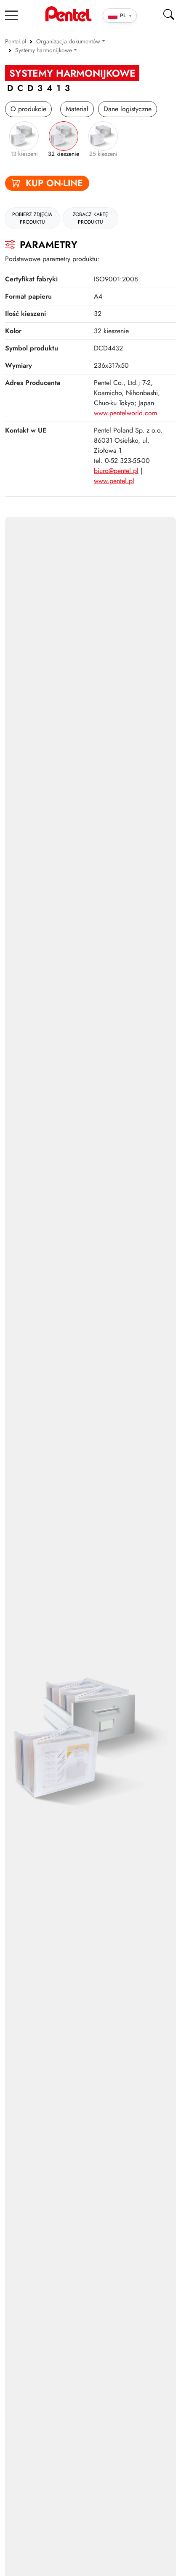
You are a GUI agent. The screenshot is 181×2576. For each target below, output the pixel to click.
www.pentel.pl (114, 481)
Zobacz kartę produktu (90, 218)
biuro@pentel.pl (116, 471)
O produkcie (28, 109)
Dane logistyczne (128, 109)
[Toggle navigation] (11, 15)
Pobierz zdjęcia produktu (32, 218)
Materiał (77, 109)
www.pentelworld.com (125, 413)
